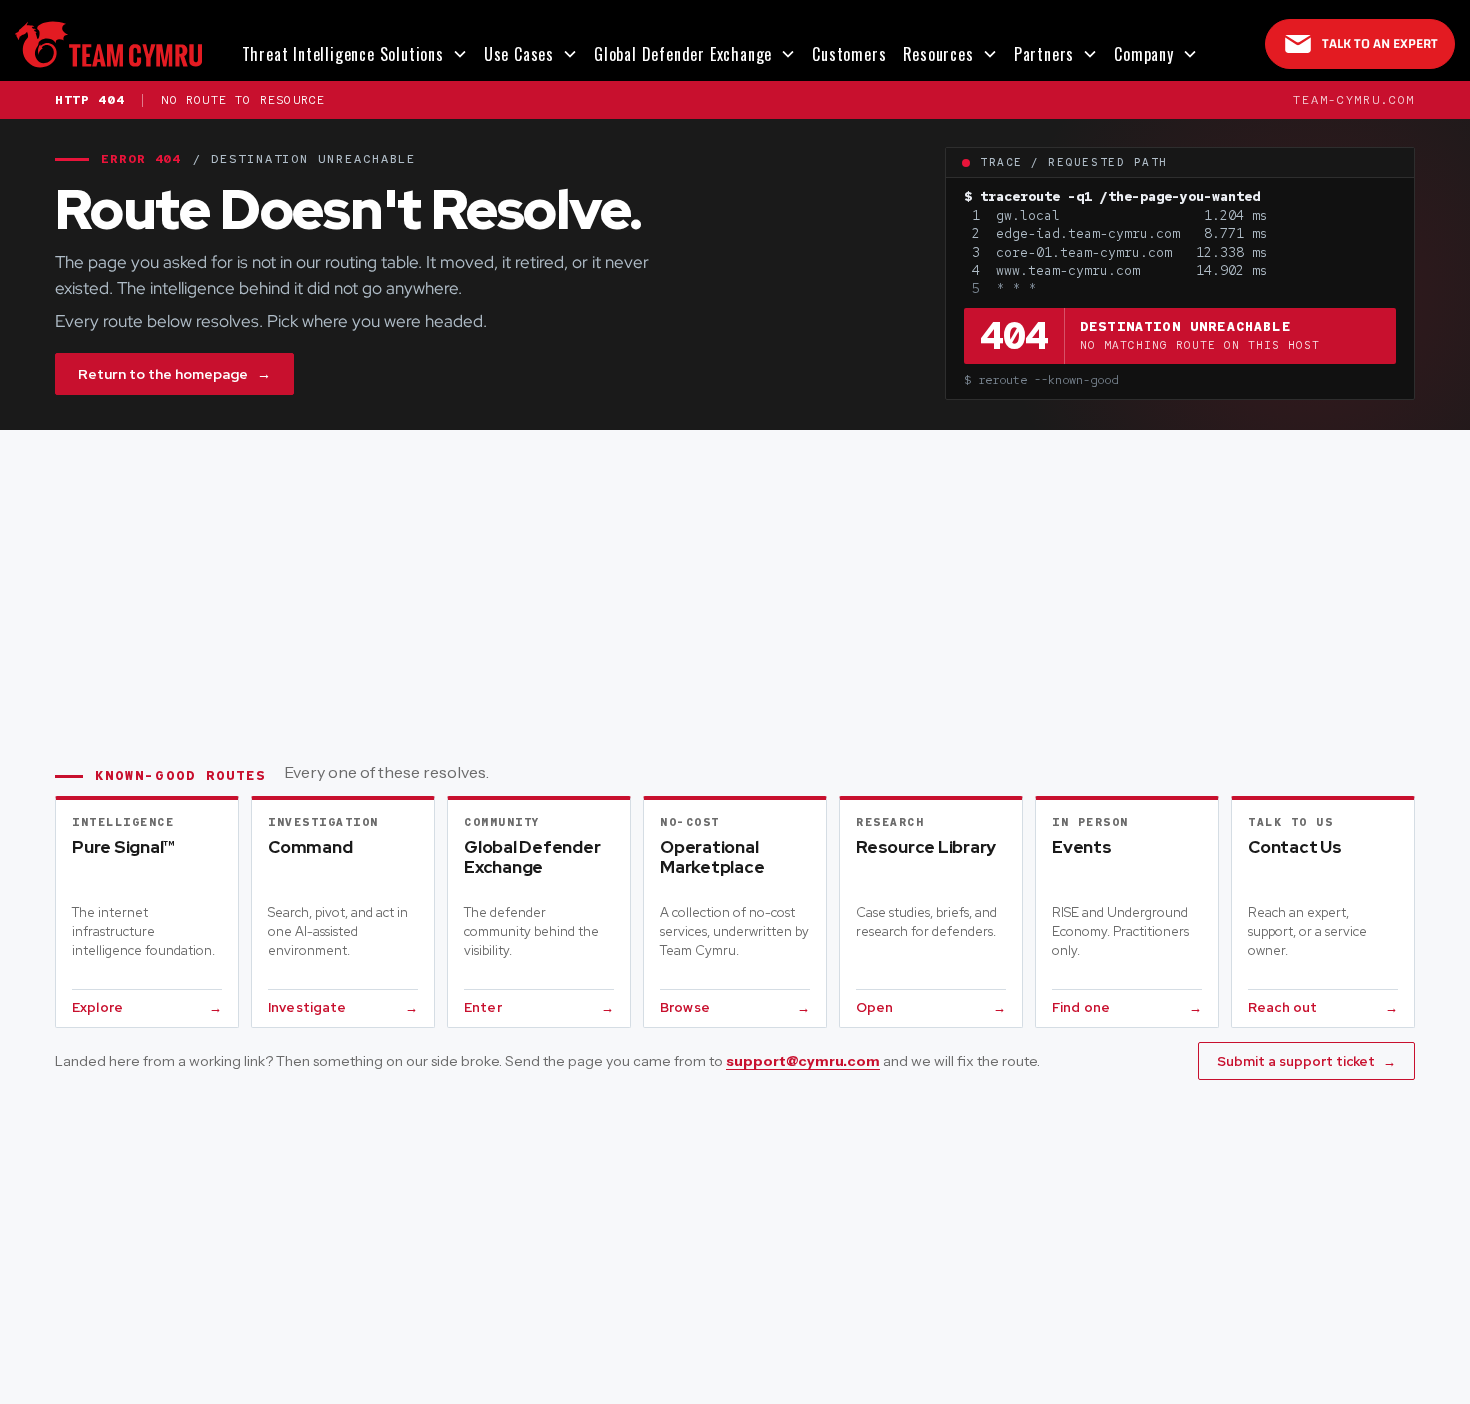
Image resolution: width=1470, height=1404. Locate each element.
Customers (849, 54)
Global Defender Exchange (683, 54)
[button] (355, 54)
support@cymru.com (803, 1061)
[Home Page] (108, 44)
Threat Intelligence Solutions (343, 54)
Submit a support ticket (1306, 1061)
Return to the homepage (174, 374)
